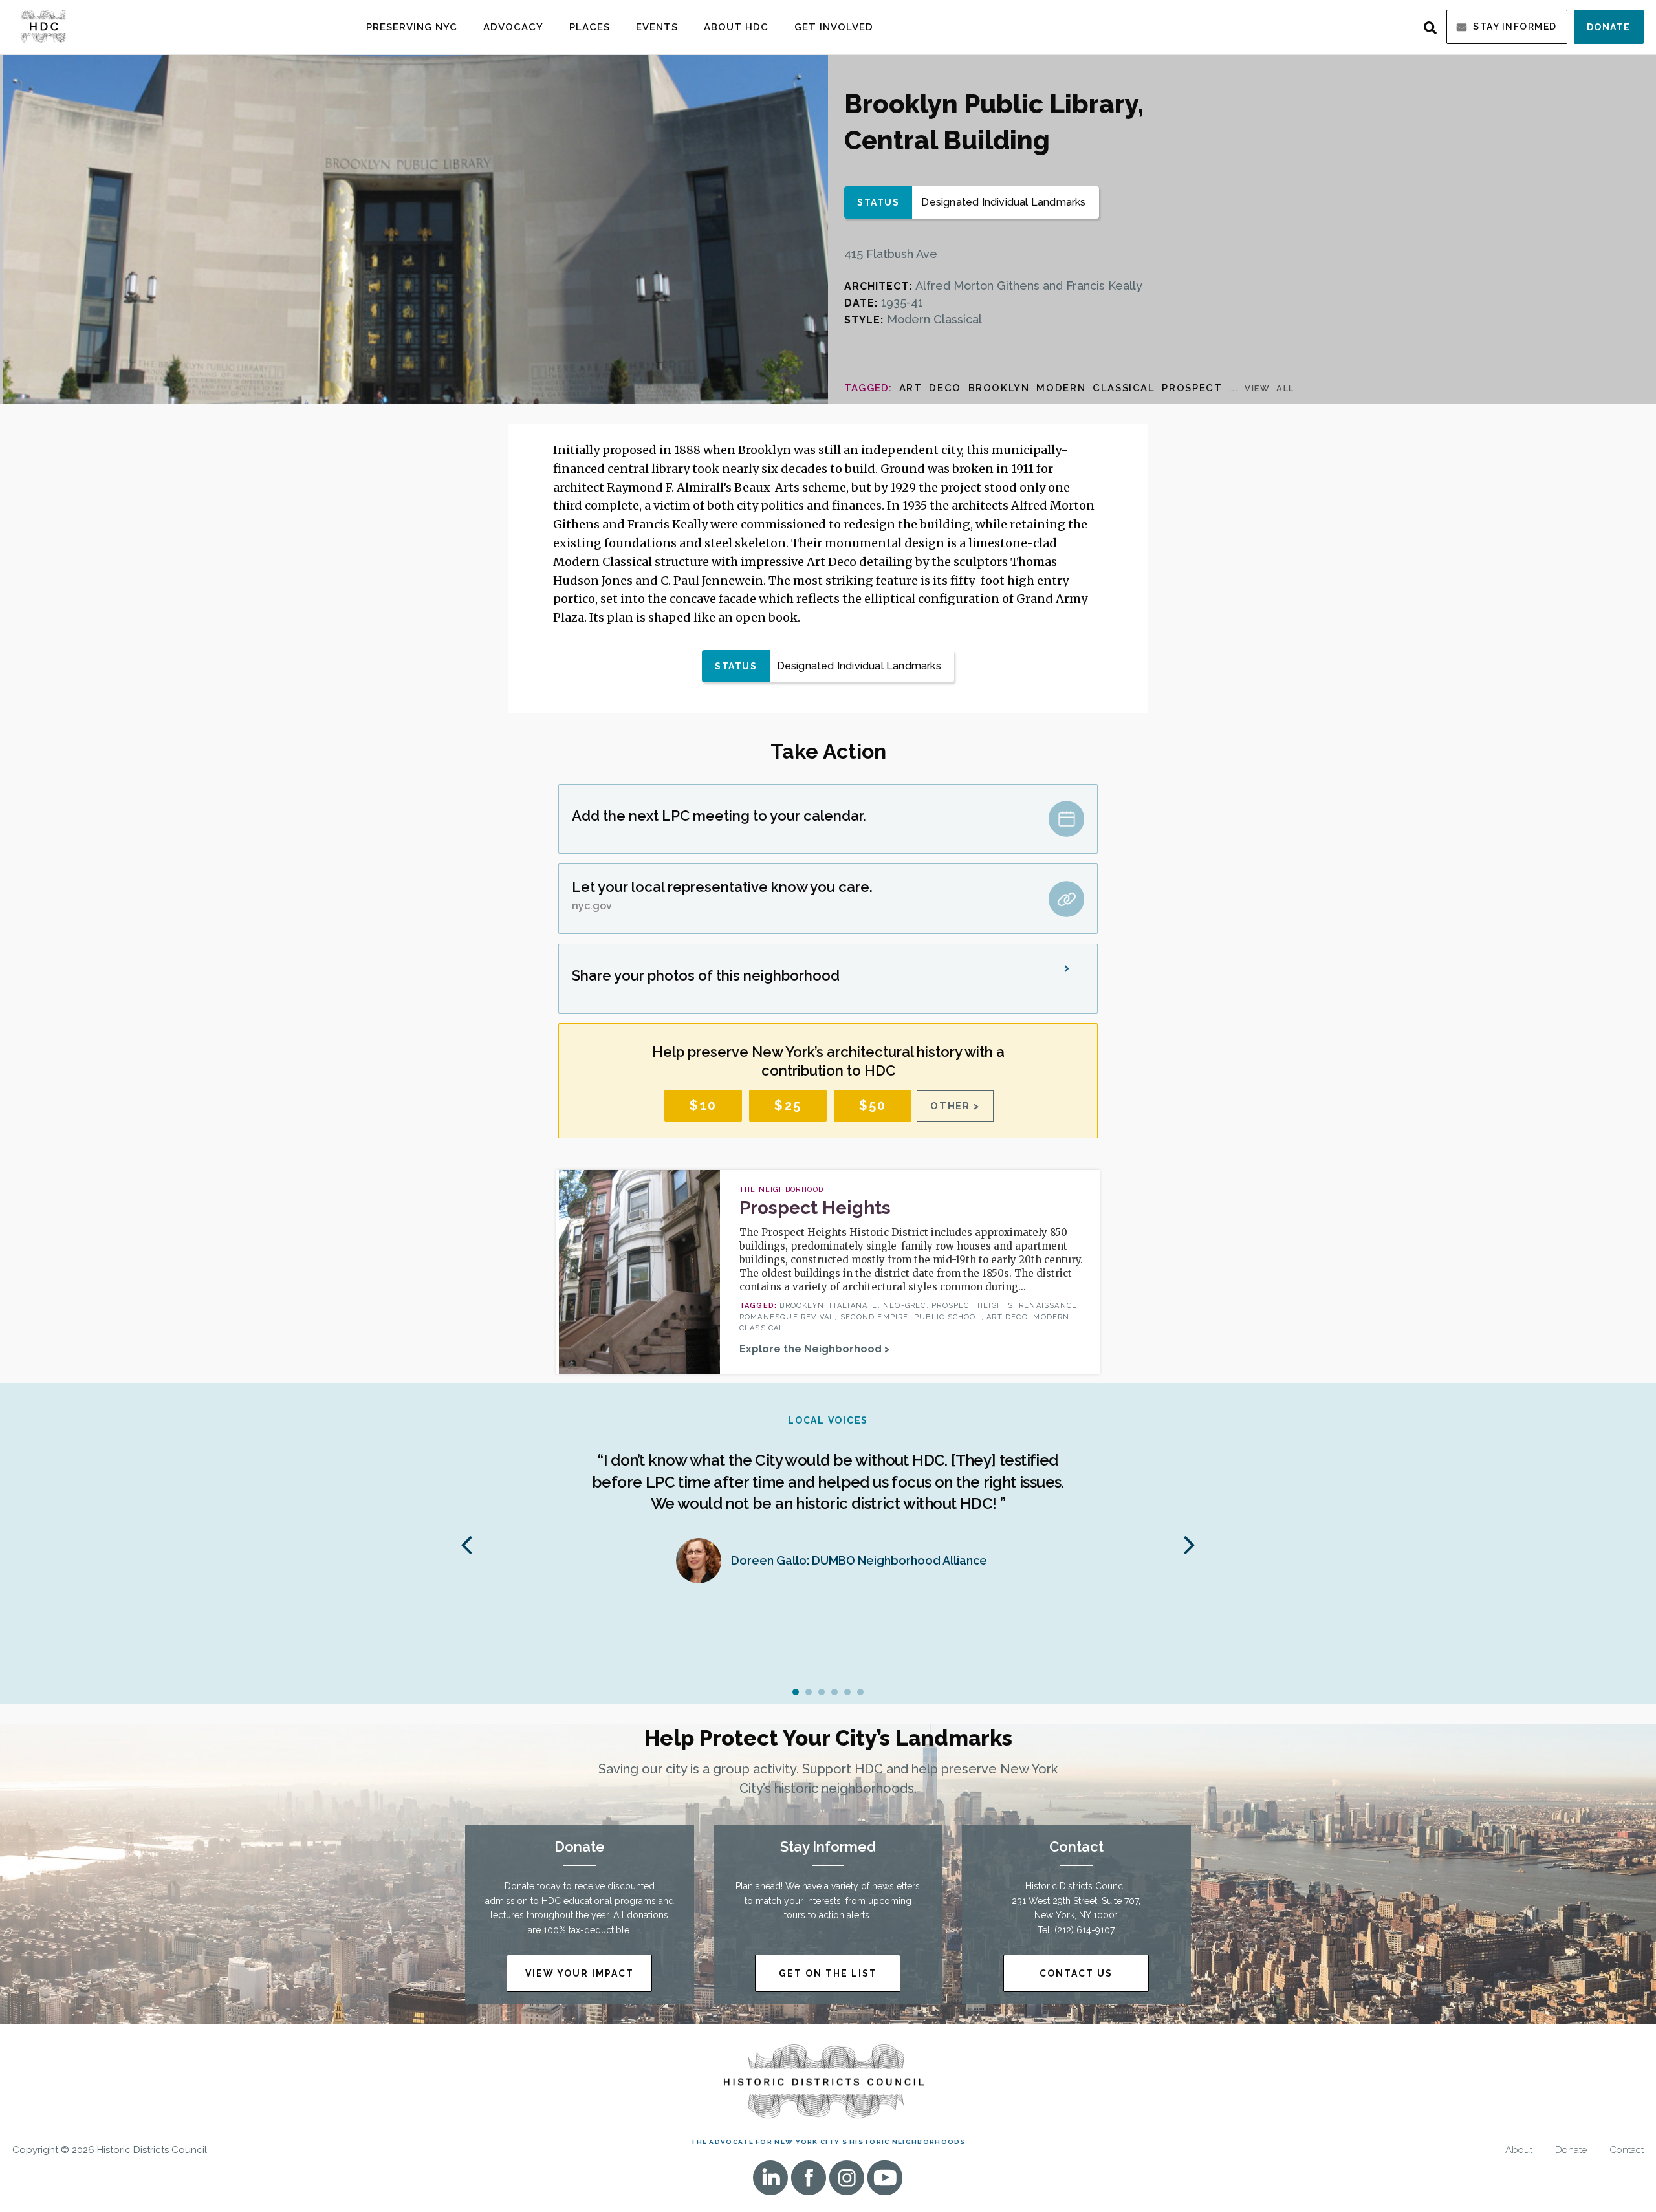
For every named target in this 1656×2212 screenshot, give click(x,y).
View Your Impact (580, 1973)
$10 (703, 1105)
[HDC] (43, 26)
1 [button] (796, 1692)
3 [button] (822, 1692)
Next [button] (1190, 1544)
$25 (788, 1105)
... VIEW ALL (1262, 388)
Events (657, 27)
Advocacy (513, 27)
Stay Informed (1515, 27)
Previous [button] (466, 1544)
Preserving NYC (412, 27)
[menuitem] (412, 27)
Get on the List (828, 1973)
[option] (828, 1505)
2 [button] (809, 1692)
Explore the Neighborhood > (815, 1349)
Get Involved (834, 27)
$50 (873, 1105)
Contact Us (1076, 1973)
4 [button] (834, 1692)
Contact (1627, 2150)
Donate (1609, 27)
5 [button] (847, 1692)
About (1519, 2150)
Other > (955, 1106)
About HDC (736, 27)
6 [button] (860, 1692)
